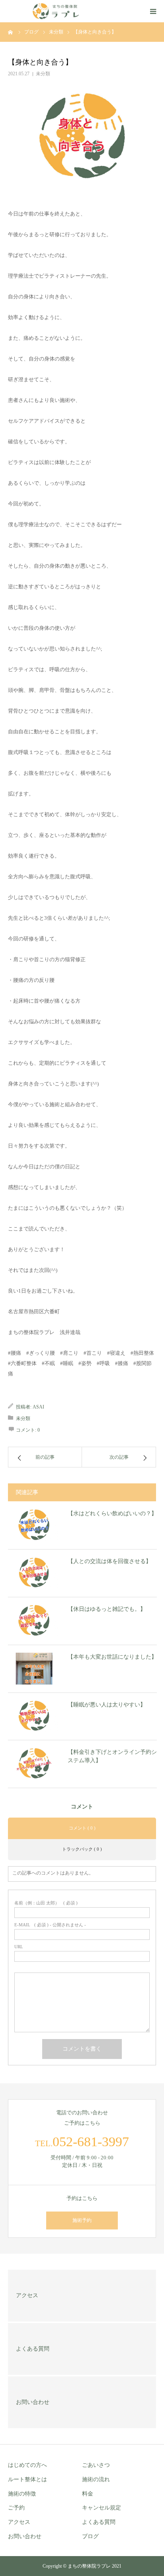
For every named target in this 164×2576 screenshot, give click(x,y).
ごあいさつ (96, 2465)
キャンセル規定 (102, 2508)
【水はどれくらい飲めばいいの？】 (112, 1513)
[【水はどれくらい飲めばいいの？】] (34, 1525)
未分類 (43, 74)
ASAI (38, 1407)
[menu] (153, 11)
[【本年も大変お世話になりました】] (34, 1669)
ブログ (90, 2536)
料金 (88, 2494)
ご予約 (16, 2508)
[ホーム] (11, 32)
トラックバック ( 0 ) (82, 1849)
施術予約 (82, 2220)
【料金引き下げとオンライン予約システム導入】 (112, 1756)
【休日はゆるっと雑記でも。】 (107, 1609)
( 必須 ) (46, 1903)
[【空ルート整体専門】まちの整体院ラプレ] (56, 11)
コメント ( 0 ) (82, 1828)
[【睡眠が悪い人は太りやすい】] (34, 1716)
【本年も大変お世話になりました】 (112, 1657)
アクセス (19, 2522)
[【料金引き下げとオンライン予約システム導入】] (34, 1764)
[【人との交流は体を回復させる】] (34, 1573)
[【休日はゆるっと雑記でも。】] (34, 1621)
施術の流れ (96, 2479)
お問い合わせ (25, 2536)
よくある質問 (99, 2522)
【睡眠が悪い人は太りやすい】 (107, 1705)
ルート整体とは (27, 2479)
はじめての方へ (27, 2465)
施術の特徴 (22, 2494)
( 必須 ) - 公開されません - (50, 1925)
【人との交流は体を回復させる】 (109, 1561)
